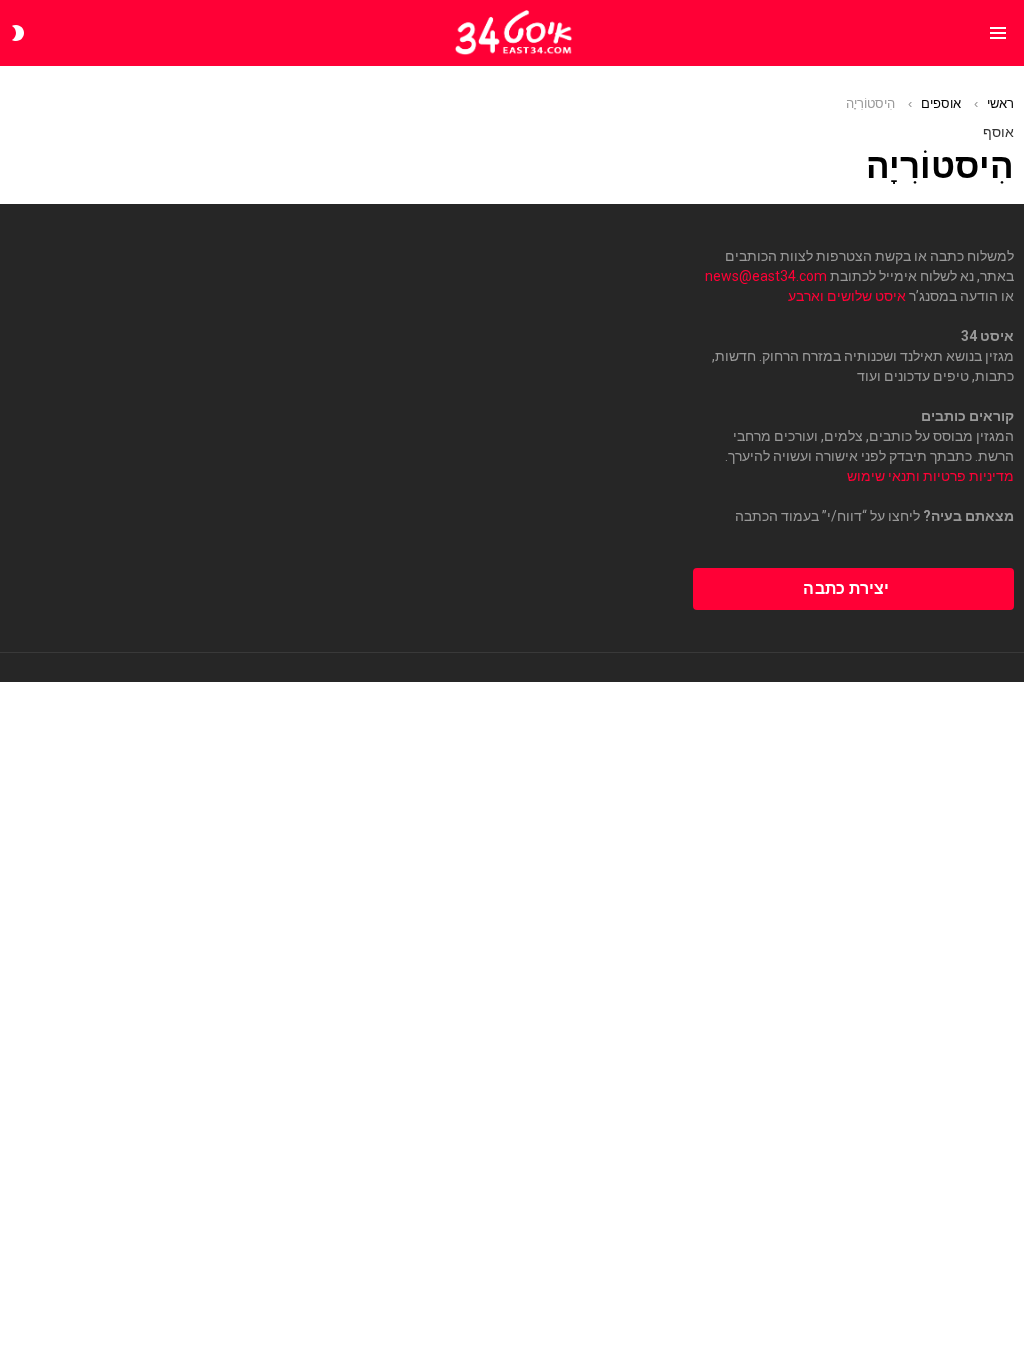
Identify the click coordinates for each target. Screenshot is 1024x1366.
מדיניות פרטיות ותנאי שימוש (930, 476)
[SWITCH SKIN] (18, 33)
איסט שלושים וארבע (847, 296)
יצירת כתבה (846, 588)
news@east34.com (766, 276)
